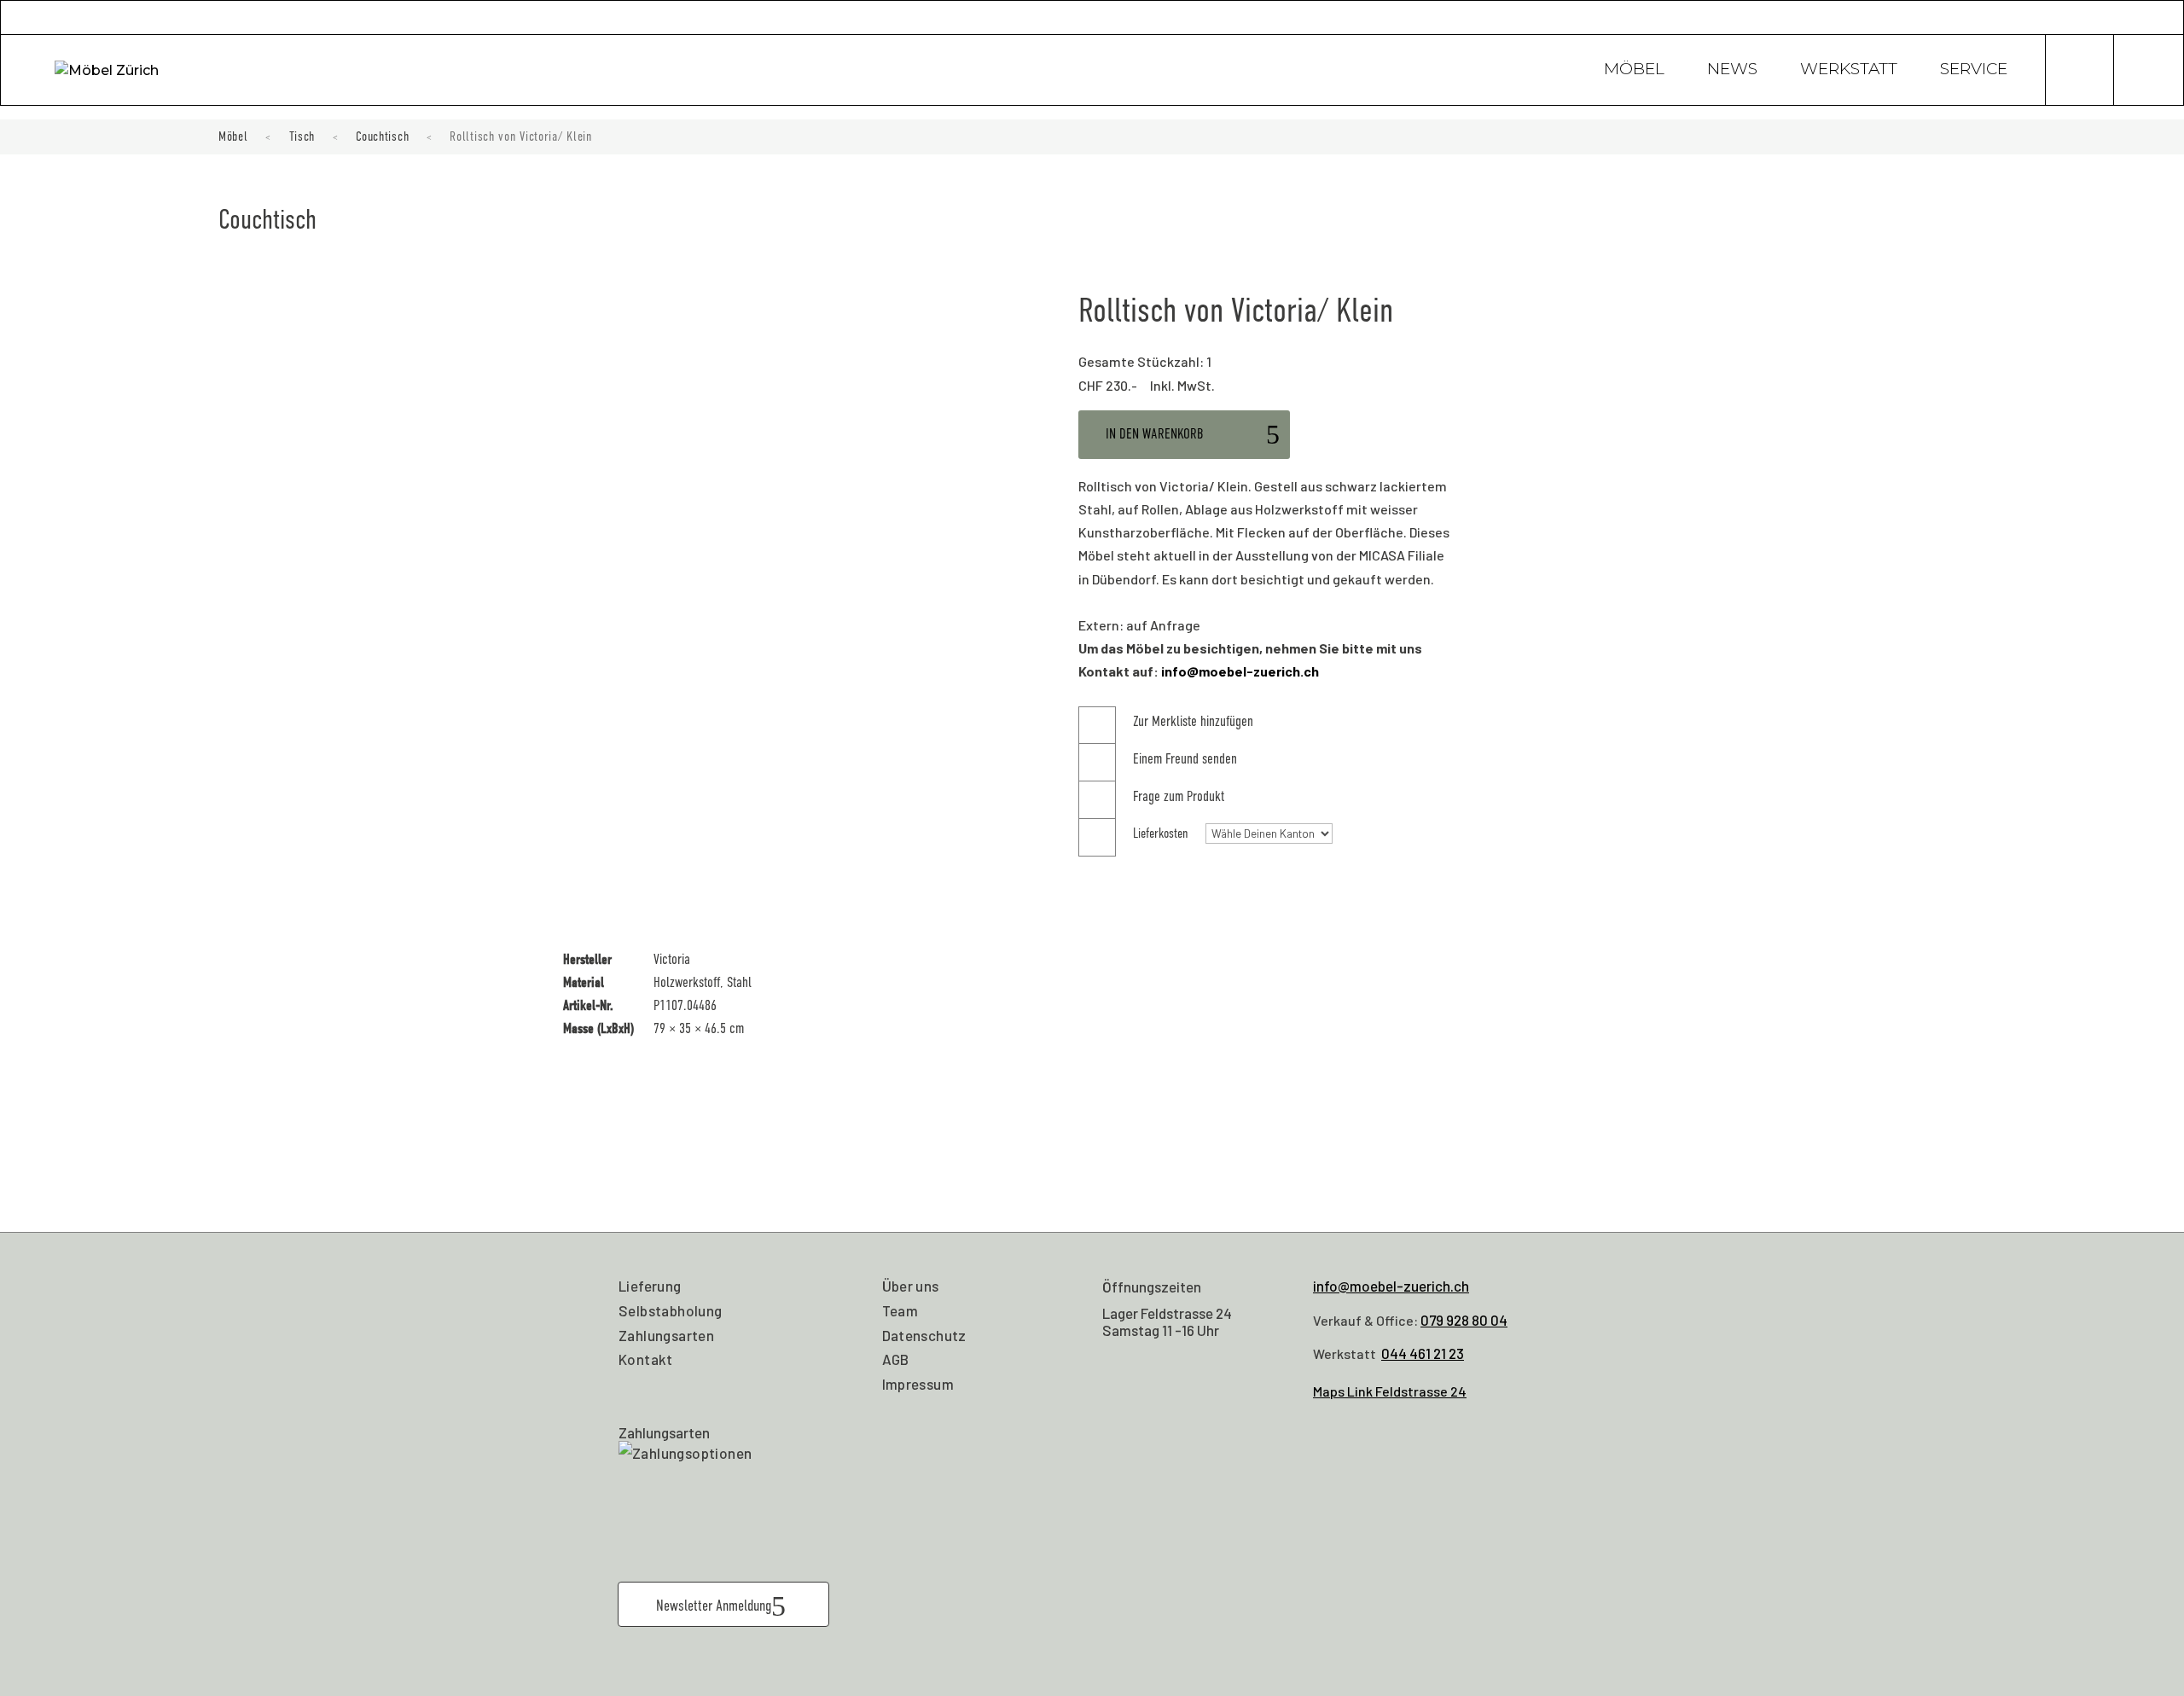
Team (900, 1310)
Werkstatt (1849, 71)
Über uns (911, 1286)
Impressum (918, 1384)
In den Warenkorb (1155, 434)
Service (1974, 71)
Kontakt (646, 1359)
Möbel (1634, 71)
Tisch (302, 136)
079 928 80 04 (1464, 1320)
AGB (896, 1359)
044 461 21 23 (1423, 1353)
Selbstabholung (671, 1310)
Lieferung (650, 1286)
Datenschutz (924, 1335)
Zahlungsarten (666, 1335)
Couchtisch (382, 136)
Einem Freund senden (1185, 759)
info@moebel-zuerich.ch (1240, 671)
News (1732, 71)
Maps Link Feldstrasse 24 (1390, 1391)
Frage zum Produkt (1179, 796)
